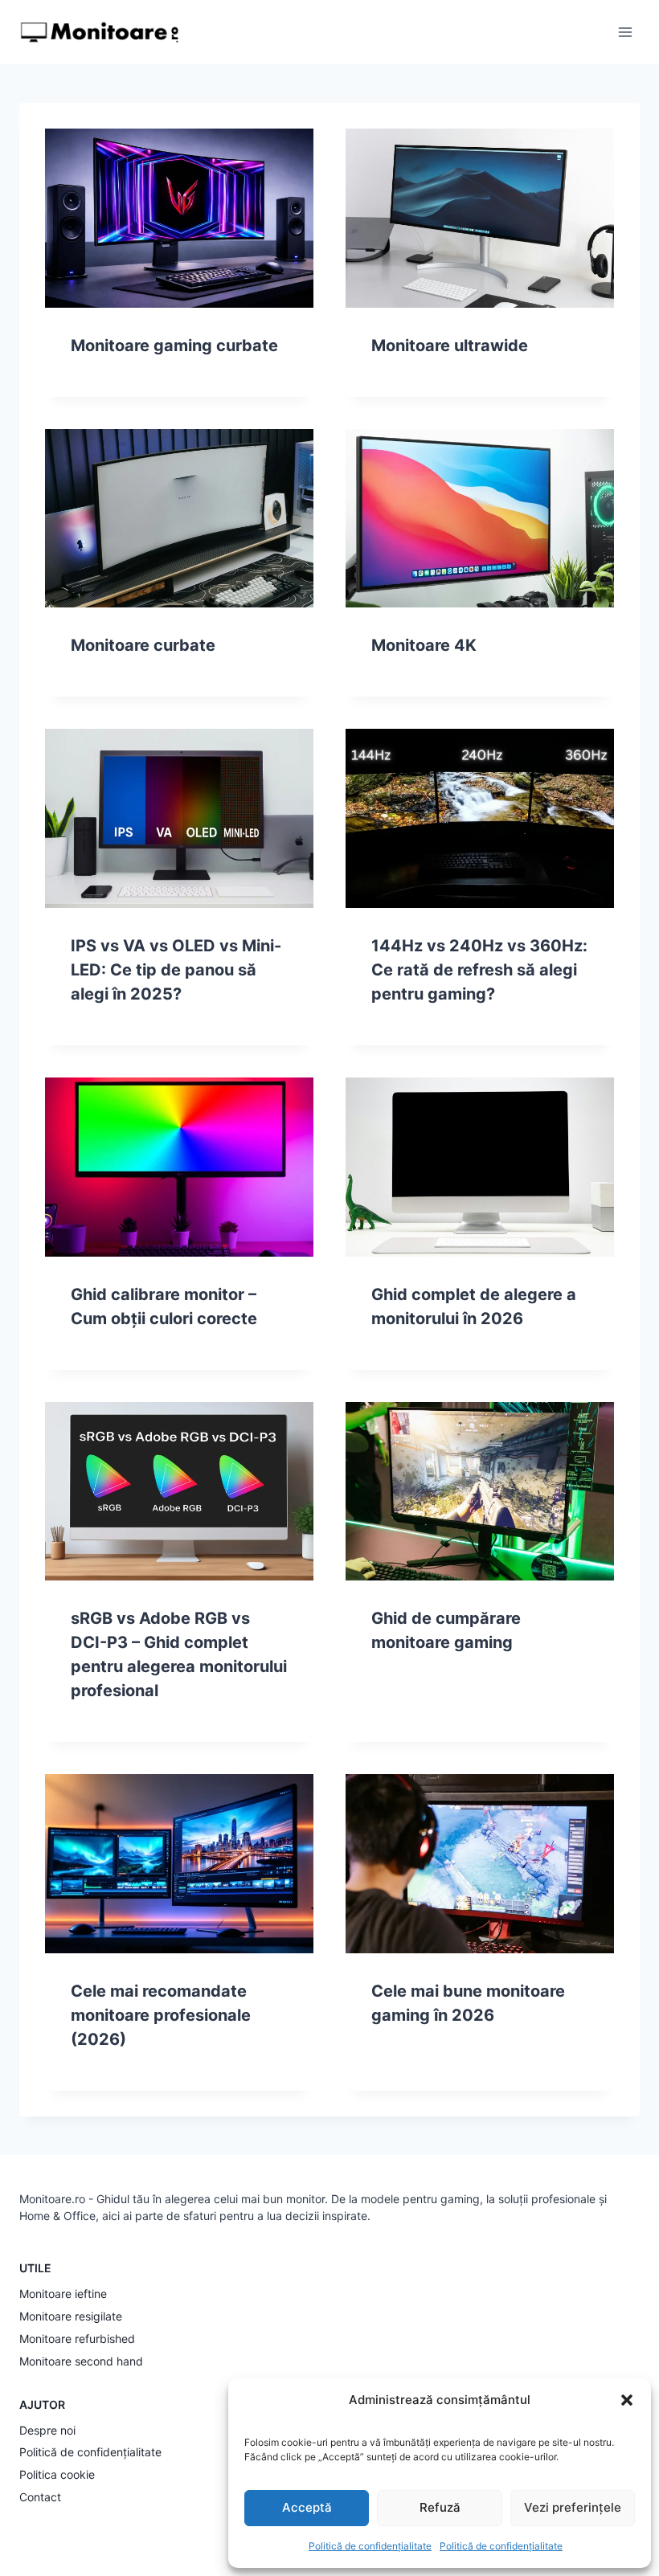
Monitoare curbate (143, 645)
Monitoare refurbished (77, 2339)
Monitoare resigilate (71, 2316)
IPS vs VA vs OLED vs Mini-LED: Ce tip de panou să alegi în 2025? (176, 970)
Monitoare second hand (81, 2361)
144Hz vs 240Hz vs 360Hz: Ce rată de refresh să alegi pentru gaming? (479, 970)
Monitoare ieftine (63, 2294)
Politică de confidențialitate (370, 2546)
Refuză (440, 2507)
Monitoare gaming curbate (174, 346)
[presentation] (179, 218)
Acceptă (307, 2507)
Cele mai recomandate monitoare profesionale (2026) (161, 2015)
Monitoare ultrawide (450, 346)
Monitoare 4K (424, 645)
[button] (627, 2400)
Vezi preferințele (573, 2507)
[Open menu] (625, 32)
